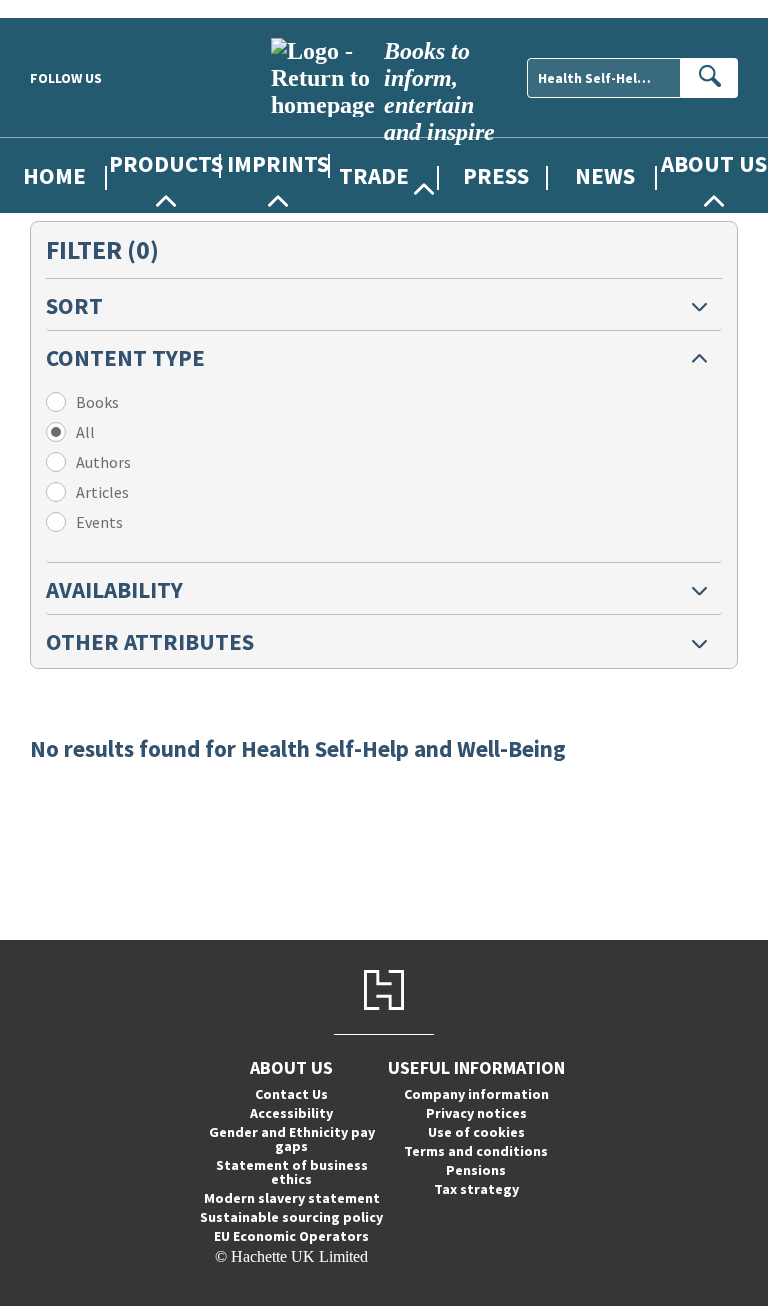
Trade (374, 175)
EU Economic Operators (291, 1236)
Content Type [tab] (125, 357)
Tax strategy (476, 1189)
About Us (714, 163)
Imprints (278, 163)
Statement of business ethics (292, 1172)
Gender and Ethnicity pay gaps (292, 1139)
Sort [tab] (74, 305)
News (605, 175)
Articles (102, 492)
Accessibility (291, 1113)
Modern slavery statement (292, 1198)
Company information (476, 1094)
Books (97, 402)
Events (99, 522)
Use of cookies (476, 1132)
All (85, 432)
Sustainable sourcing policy (291, 1217)
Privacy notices (476, 1113)
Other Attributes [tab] (150, 641)
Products (166, 163)
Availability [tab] (114, 589)
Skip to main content (65, 8)
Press (496, 175)
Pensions (476, 1170)
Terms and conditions (476, 1151)
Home (54, 175)
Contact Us (291, 1094)
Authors (103, 462)
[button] (384, 304)
